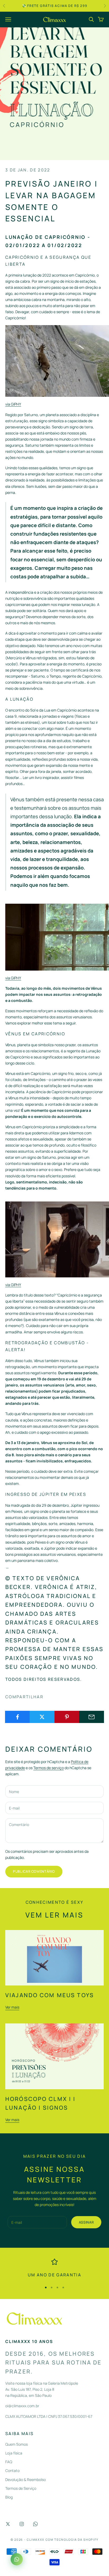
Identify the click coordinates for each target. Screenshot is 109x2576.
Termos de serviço (49, 1768)
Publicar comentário (34, 1871)
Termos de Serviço (21, 2488)
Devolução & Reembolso (26, 2480)
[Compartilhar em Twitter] (42, 1717)
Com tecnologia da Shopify (72, 2540)
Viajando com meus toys (50, 1995)
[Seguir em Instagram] (22, 2524)
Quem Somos (17, 2444)
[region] (54, 2269)
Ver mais (12, 2007)
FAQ (9, 2462)
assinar (86, 2222)
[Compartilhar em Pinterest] (67, 1717)
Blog (9, 2497)
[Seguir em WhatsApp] (35, 2524)
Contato (12, 2471)
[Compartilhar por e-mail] (92, 1717)
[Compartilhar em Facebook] (17, 1717)
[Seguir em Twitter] (8, 2524)
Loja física (14, 2453)
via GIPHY (13, 404)
